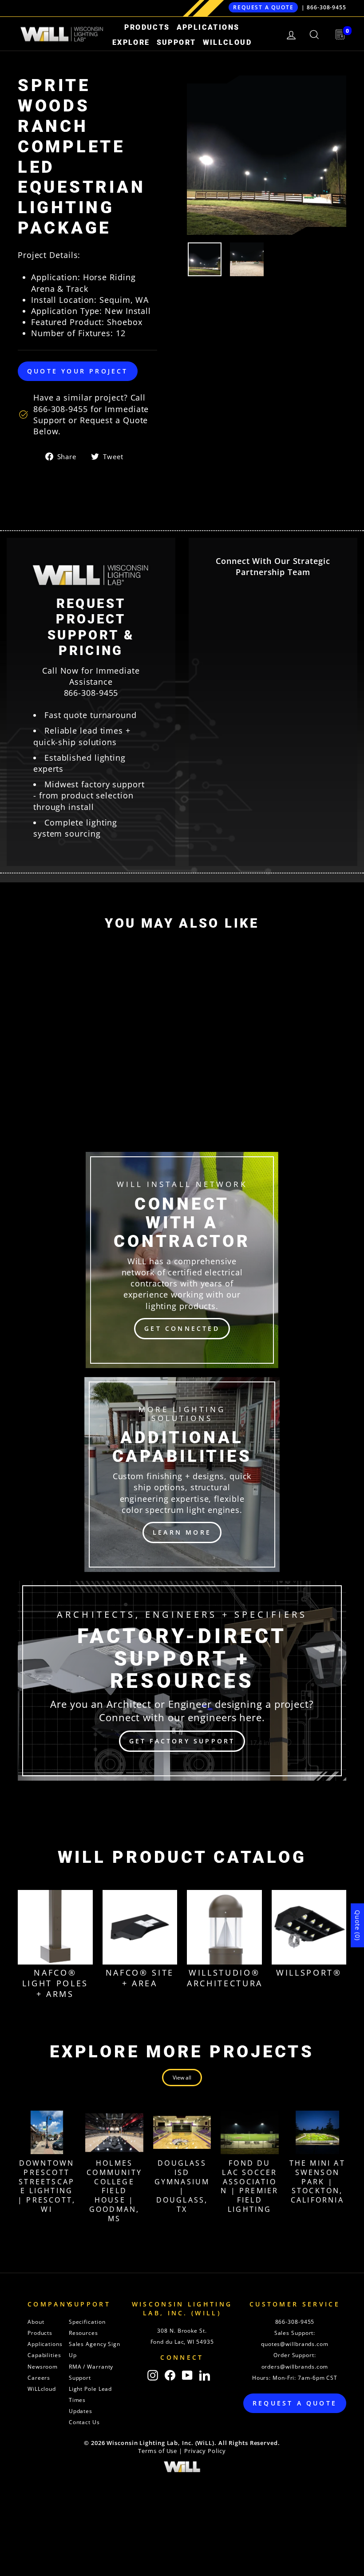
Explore (131, 42)
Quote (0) (358, 1925)
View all (182, 2078)
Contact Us (84, 2422)
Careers (39, 2378)
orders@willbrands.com (295, 2367)
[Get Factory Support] (182, 1681)
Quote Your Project (78, 371)
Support (176, 42)
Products (147, 27)
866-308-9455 (326, 7)
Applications (208, 27)
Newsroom (43, 2367)
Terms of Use (158, 2451)
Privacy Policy (205, 2451)
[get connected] (182, 1260)
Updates (81, 2411)
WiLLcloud (227, 42)
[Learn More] (182, 1475)
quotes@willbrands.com (295, 2344)
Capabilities (44, 2355)
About (36, 2322)
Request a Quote (263, 7)
